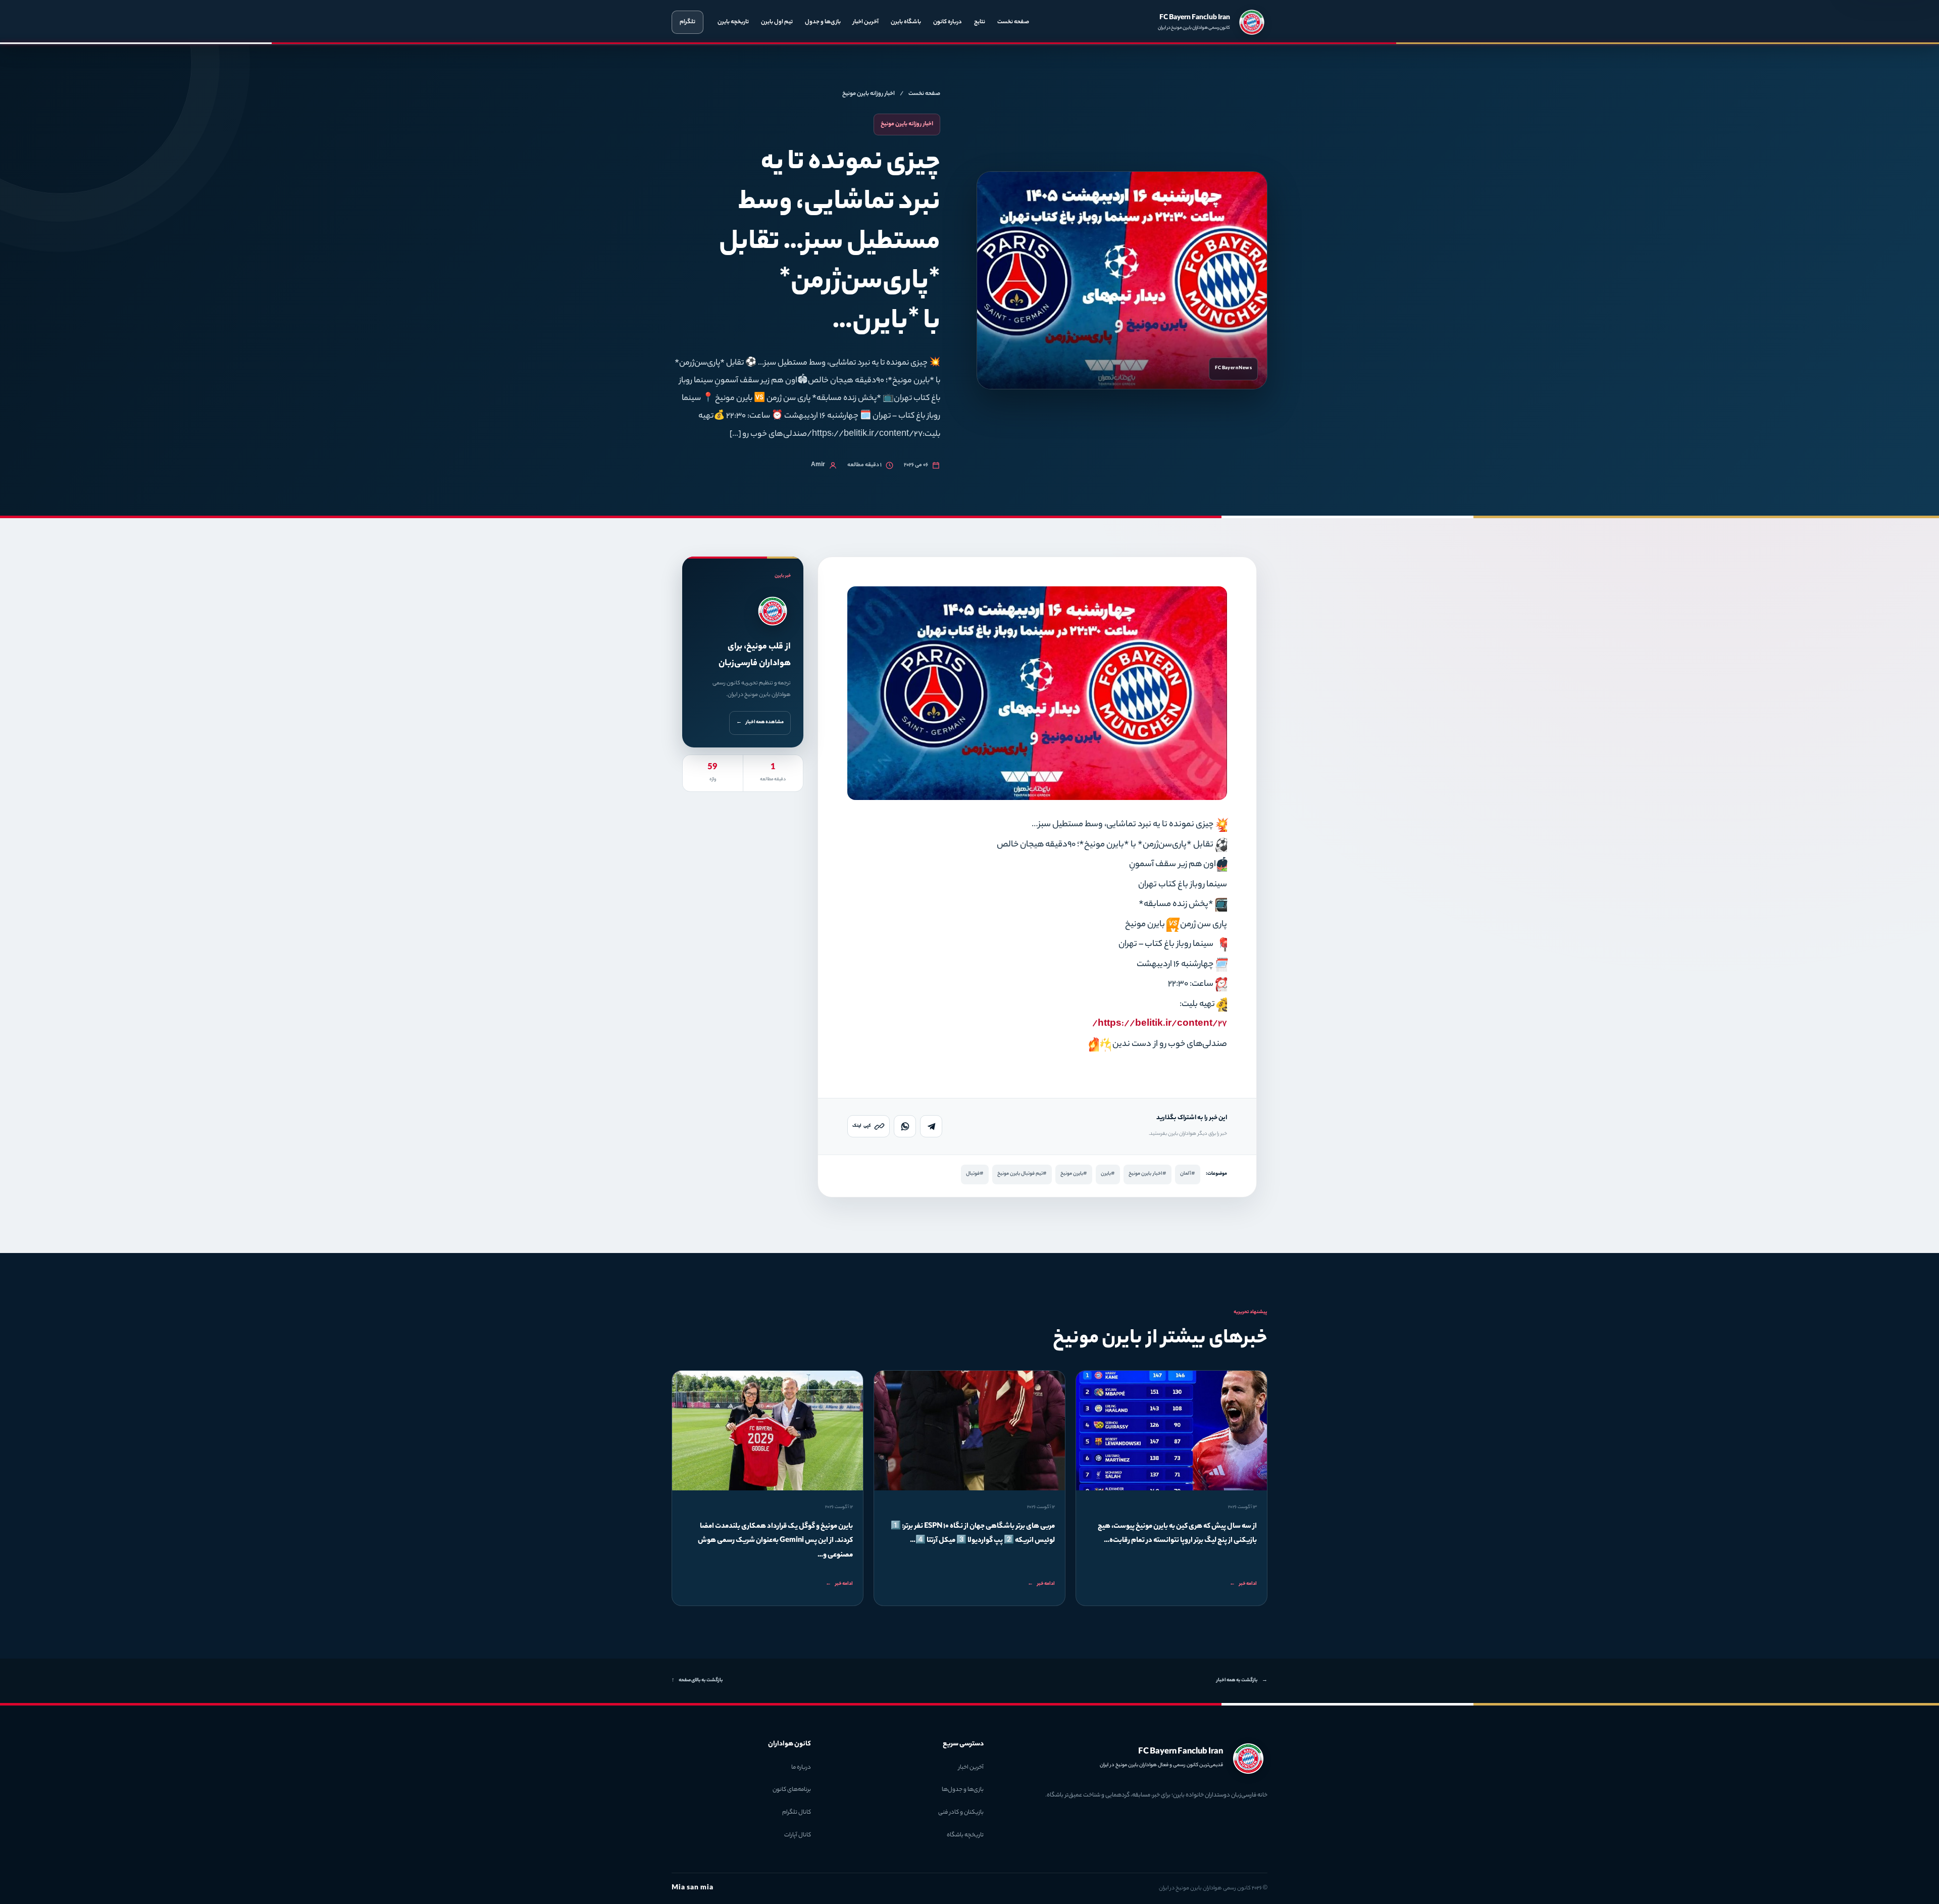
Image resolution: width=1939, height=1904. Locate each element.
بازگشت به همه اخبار (1242, 1681)
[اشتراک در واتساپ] (905, 1126)
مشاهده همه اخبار (760, 722)
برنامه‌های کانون (792, 1790)
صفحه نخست (1013, 22)
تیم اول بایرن (777, 22)
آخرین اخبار (866, 22)
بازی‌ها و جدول (823, 22)
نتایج (980, 22)
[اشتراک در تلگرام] (931, 1126)
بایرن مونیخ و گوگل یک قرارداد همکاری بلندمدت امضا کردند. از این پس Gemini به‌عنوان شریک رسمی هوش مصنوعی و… (775, 1541)
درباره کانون (948, 22)
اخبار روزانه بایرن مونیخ (869, 94)
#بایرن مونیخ (1074, 1174)
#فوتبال (975, 1174)
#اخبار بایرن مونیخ (1147, 1174)
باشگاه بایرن (906, 22)
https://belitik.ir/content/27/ (1160, 1024)
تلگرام (687, 22)
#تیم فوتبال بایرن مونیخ (1022, 1174)
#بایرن (1108, 1174)
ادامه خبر (1243, 1584)
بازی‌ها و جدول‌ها (963, 1790)
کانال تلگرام (797, 1813)
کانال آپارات (798, 1835)
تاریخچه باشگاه (965, 1835)
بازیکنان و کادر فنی (961, 1813)
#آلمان (1188, 1174)
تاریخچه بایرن (733, 22)
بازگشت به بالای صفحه (697, 1681)
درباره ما (801, 1768)
